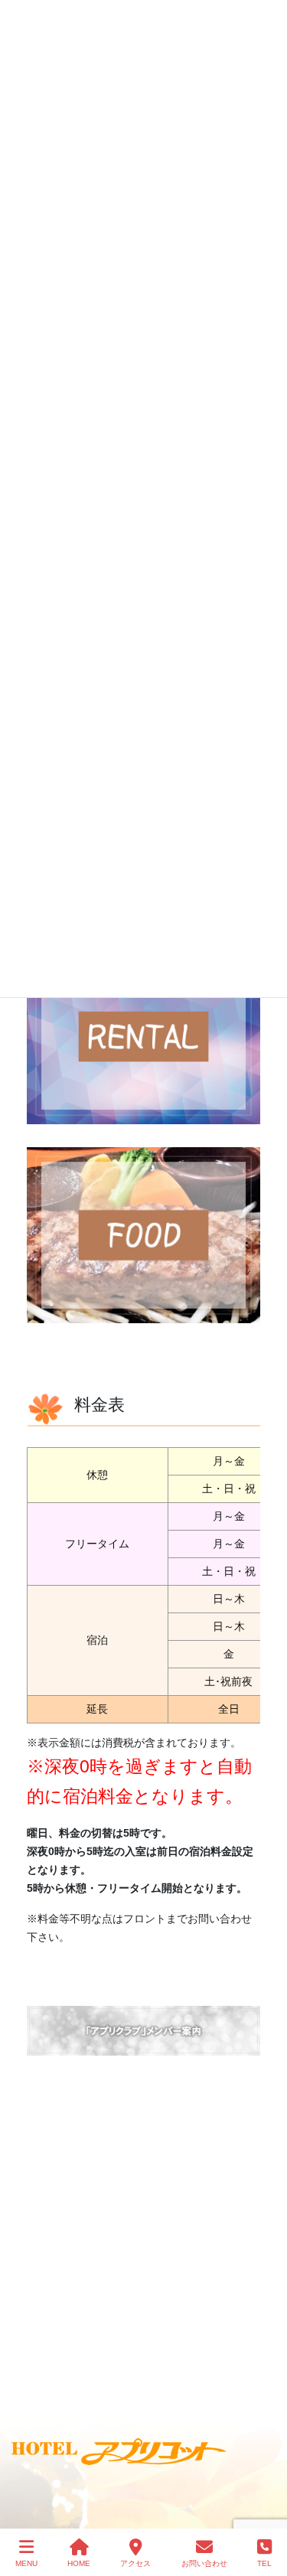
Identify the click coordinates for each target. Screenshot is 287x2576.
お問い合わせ (204, 2563)
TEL (264, 2563)
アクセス (135, 2563)
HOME (79, 2563)
